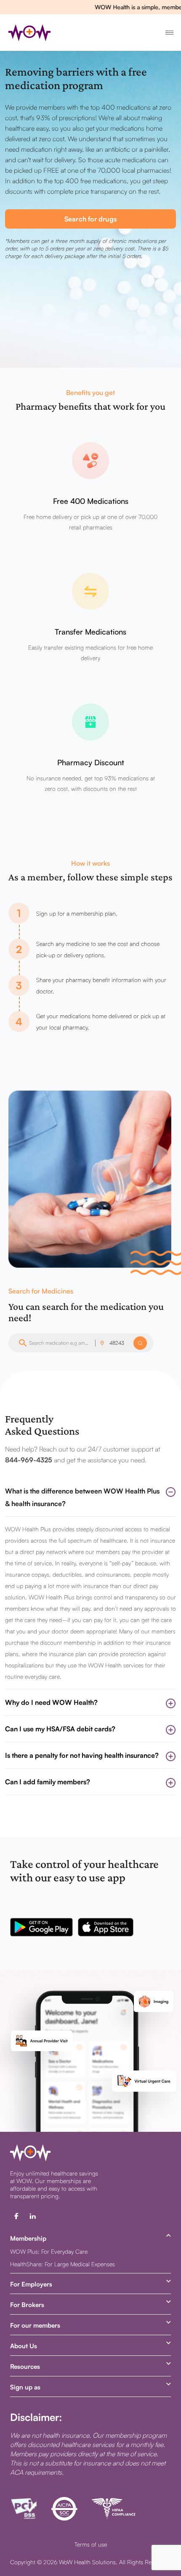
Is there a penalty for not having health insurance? (82, 1755)
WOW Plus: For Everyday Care (49, 2251)
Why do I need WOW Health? (51, 1702)
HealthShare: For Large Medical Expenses (63, 2264)
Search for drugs (90, 219)
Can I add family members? (48, 1782)
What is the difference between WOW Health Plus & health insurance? (82, 1497)
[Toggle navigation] (168, 33)
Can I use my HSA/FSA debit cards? (60, 1729)
